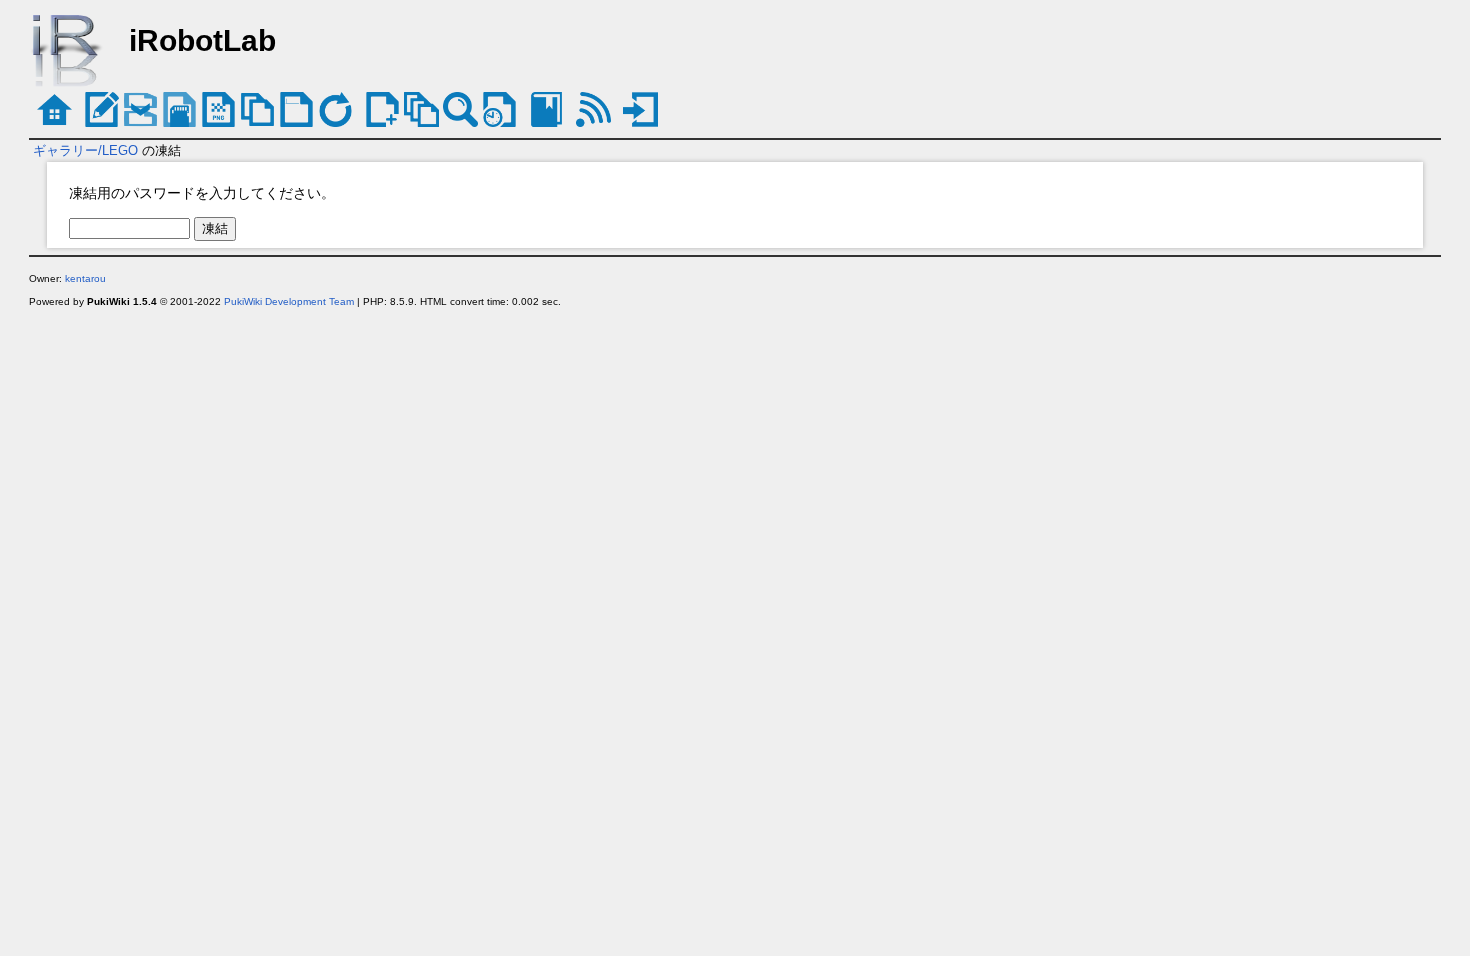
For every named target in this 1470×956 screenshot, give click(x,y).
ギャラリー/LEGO (85, 150)
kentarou (85, 278)
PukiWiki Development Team (289, 301)
